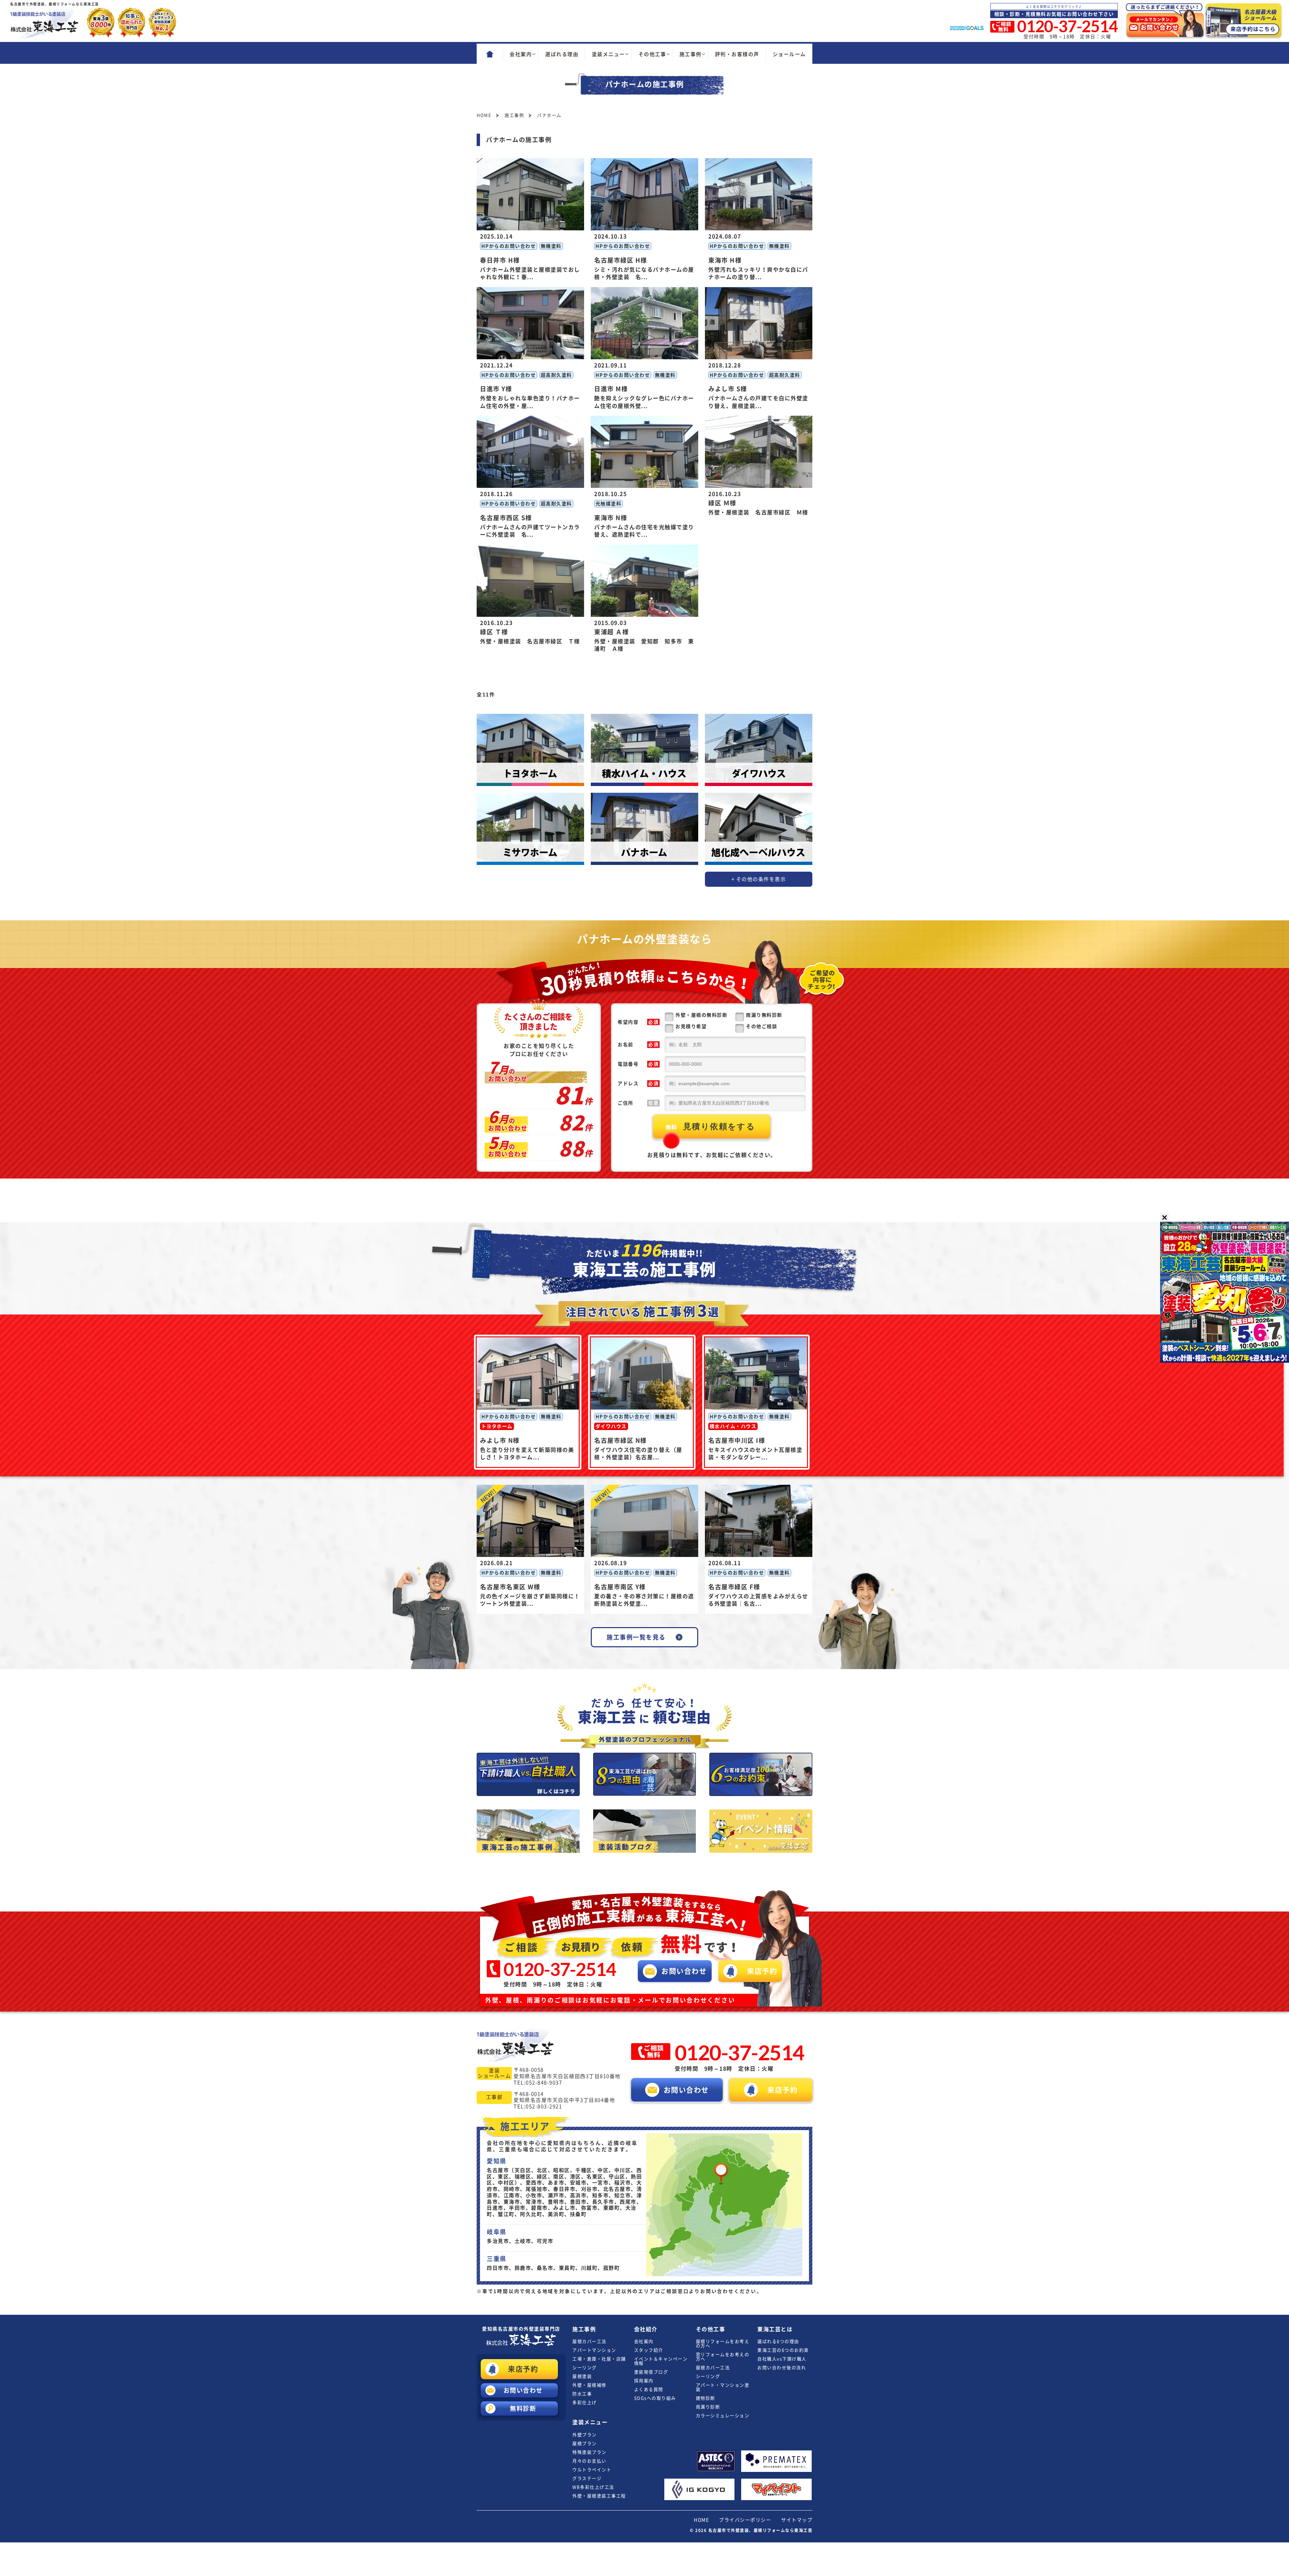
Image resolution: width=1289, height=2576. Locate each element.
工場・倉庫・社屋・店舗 (599, 2359)
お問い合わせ (523, 2390)
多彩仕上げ (585, 2403)
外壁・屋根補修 (589, 2385)
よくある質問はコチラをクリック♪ (1054, 7)
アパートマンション (594, 2350)
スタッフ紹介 (649, 2350)
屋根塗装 (582, 2376)
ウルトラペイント (592, 2470)
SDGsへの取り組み (655, 2398)
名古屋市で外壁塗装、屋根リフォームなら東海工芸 (760, 2530)
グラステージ (587, 2478)
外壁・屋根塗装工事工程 (599, 2496)
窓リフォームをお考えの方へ (723, 2357)
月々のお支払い (589, 2461)
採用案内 (644, 2381)
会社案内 (644, 2341)
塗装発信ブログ (651, 2372)
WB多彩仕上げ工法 (593, 2487)
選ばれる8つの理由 (778, 2341)
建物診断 (706, 2398)
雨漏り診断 (708, 2407)
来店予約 (523, 2369)
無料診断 (523, 2408)
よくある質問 (649, 2389)
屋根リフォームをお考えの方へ (723, 2344)
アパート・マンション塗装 (723, 2387)
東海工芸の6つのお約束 (783, 2350)
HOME (701, 2520)
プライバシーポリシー (745, 2520)
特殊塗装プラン (589, 2452)
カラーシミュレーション (723, 2416)
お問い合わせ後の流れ (782, 2368)
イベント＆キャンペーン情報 (661, 2361)
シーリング (585, 2368)
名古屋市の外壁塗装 (521, 2329)
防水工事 (582, 2394)
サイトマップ (797, 2520)
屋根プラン (585, 2444)
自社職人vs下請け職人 (782, 2359)
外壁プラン (585, 2435)
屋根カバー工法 (589, 2341)
